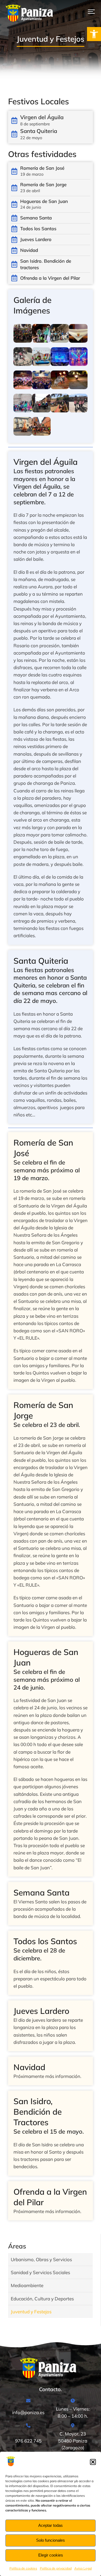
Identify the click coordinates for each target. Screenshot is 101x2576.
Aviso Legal (83, 2568)
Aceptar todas (50, 2525)
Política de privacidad (56, 2568)
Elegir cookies (51, 2555)
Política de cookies (23, 2568)
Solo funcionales (50, 2540)
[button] (94, 34)
